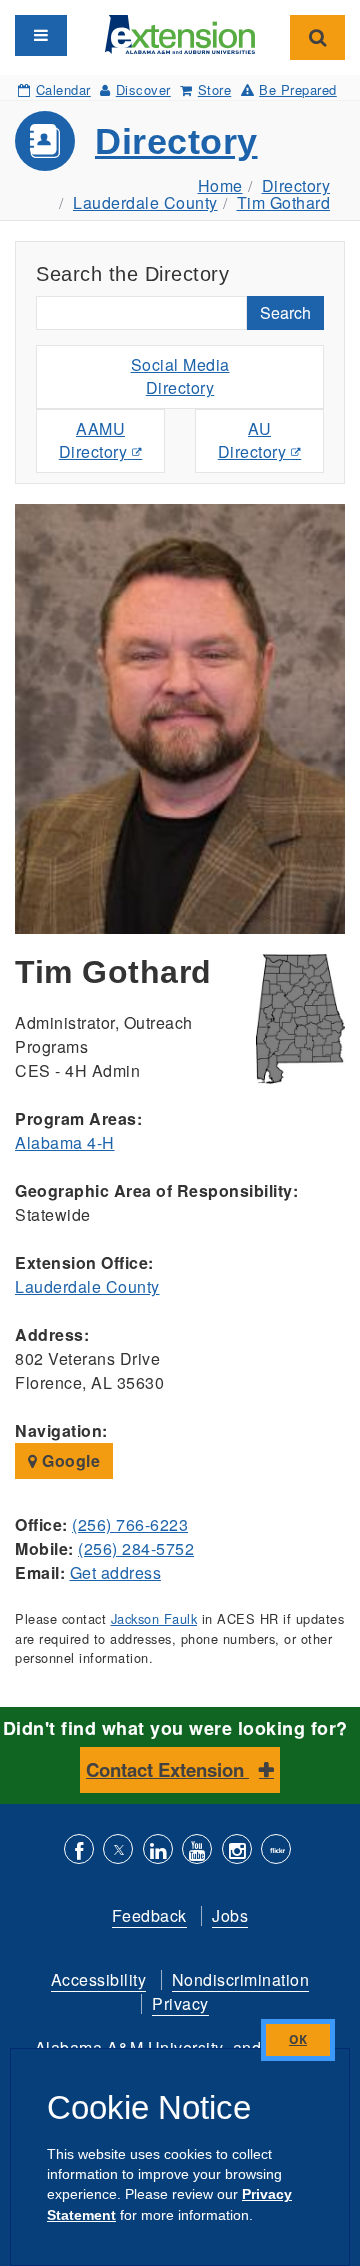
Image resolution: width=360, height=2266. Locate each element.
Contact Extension (167, 1769)
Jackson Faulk (154, 1618)
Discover (143, 89)
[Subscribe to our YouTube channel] (197, 1851)
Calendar (63, 89)
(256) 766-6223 (130, 1524)
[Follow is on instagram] (237, 1851)
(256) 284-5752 (136, 1548)
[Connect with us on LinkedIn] (158, 1851)
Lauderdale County (145, 202)
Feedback (149, 1915)
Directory (176, 141)
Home (220, 185)
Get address (116, 1572)
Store (214, 89)
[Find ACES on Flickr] (276, 1851)
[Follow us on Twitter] (118, 1851)
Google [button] (69, 1460)
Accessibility (99, 1979)
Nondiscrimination (241, 1979)
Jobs (230, 1915)
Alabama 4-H (65, 1142)
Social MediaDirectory (180, 376)
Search (285, 312)
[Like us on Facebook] (79, 1851)
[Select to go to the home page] (180, 32)
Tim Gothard (284, 202)
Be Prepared (298, 89)
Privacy (180, 2003)
